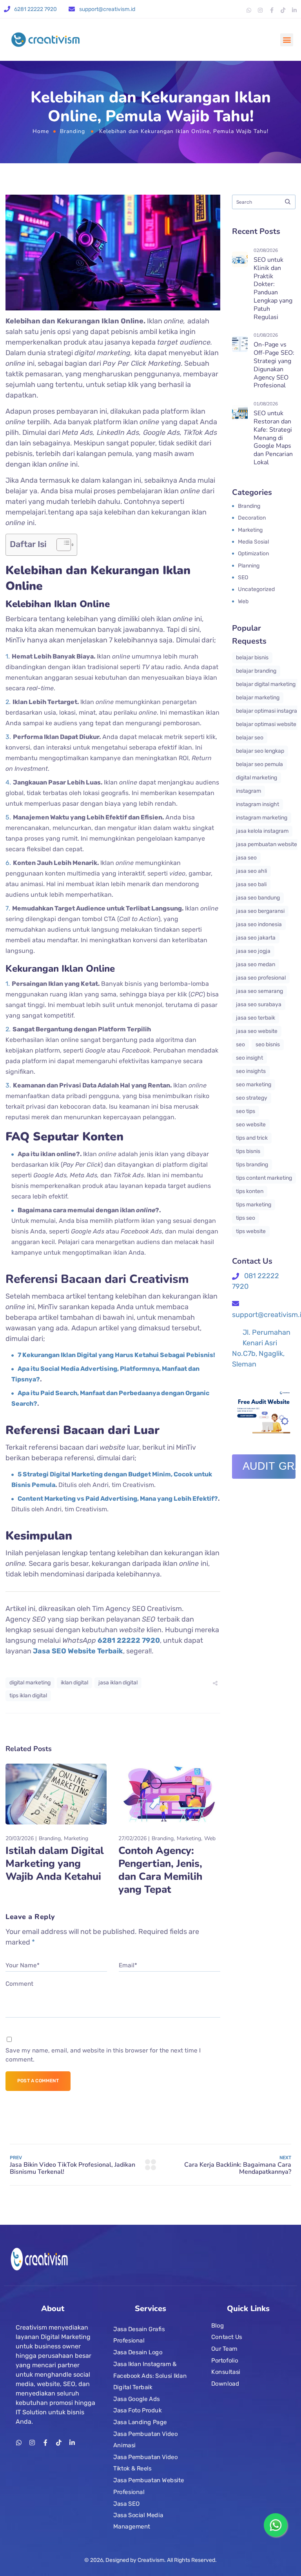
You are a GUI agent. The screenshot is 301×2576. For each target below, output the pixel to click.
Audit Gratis (269, 1466)
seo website (251, 1125)
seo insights (251, 1071)
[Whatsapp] (249, 10)
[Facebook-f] (272, 10)
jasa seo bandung (258, 898)
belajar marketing (258, 698)
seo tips (246, 1111)
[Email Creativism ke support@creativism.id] (72, 9)
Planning (249, 566)
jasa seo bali (251, 884)
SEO (243, 577)
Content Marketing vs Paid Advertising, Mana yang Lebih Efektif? (118, 1499)
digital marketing (30, 1683)
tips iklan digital (28, 1696)
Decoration (252, 518)
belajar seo (250, 738)
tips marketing (254, 1205)
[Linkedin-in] (294, 10)
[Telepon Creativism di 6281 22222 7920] (7, 9)
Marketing (76, 1838)
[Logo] (45, 40)
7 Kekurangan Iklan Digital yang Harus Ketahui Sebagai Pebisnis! (116, 1355)
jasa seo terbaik (256, 1018)
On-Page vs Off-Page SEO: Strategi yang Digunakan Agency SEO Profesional (274, 365)
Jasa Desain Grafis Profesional (139, 2335)
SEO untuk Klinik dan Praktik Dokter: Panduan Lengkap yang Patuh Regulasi (273, 288)
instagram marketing (262, 818)
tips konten (250, 1191)
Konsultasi (226, 2372)
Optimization (253, 554)
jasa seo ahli (251, 871)
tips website (251, 1231)
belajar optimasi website (266, 724)
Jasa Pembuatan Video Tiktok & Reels (145, 2463)
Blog (218, 2325)
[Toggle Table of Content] (60, 545)
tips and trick (252, 1138)
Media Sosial (253, 542)
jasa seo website (257, 1031)
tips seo (246, 1218)
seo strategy (252, 1098)
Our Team (224, 2349)
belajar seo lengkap (260, 751)
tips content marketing (264, 1178)
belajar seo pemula (259, 764)
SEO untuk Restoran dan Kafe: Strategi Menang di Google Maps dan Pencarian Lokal (273, 438)
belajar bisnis (252, 658)
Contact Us (227, 2337)
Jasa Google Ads (137, 2399)
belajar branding (256, 671)
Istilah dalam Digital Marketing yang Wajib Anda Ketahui (55, 1864)
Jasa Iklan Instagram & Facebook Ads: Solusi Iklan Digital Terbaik (150, 2376)
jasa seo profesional (261, 978)
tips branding (252, 1165)
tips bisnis (248, 1151)
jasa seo (246, 858)
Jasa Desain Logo (138, 2352)
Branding (73, 131)
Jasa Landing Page (140, 2422)
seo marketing (254, 1085)
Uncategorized (256, 589)
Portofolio (225, 2360)
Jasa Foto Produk (138, 2410)
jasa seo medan (256, 964)
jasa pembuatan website (267, 844)
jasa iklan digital (118, 1683)
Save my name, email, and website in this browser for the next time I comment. (103, 2055)
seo (240, 1044)
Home (41, 131)
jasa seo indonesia (259, 924)
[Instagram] (260, 10)
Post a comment (38, 2081)
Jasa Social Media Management (138, 2521)
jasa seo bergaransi (260, 911)
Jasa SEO (126, 2503)
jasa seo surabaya (259, 1004)
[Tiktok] (283, 10)
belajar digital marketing (266, 684)
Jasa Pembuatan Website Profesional (149, 2486)
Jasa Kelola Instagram (262, 831)
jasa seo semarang (259, 991)
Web (210, 1838)
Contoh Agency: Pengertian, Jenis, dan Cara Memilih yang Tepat (160, 1870)
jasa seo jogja (253, 951)
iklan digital (74, 1683)
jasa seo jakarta (256, 938)
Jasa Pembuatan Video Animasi (145, 2439)
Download (225, 2384)
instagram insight (257, 804)
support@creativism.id (107, 9)
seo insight (249, 1058)
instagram (248, 791)
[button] (287, 40)
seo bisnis (268, 1044)
